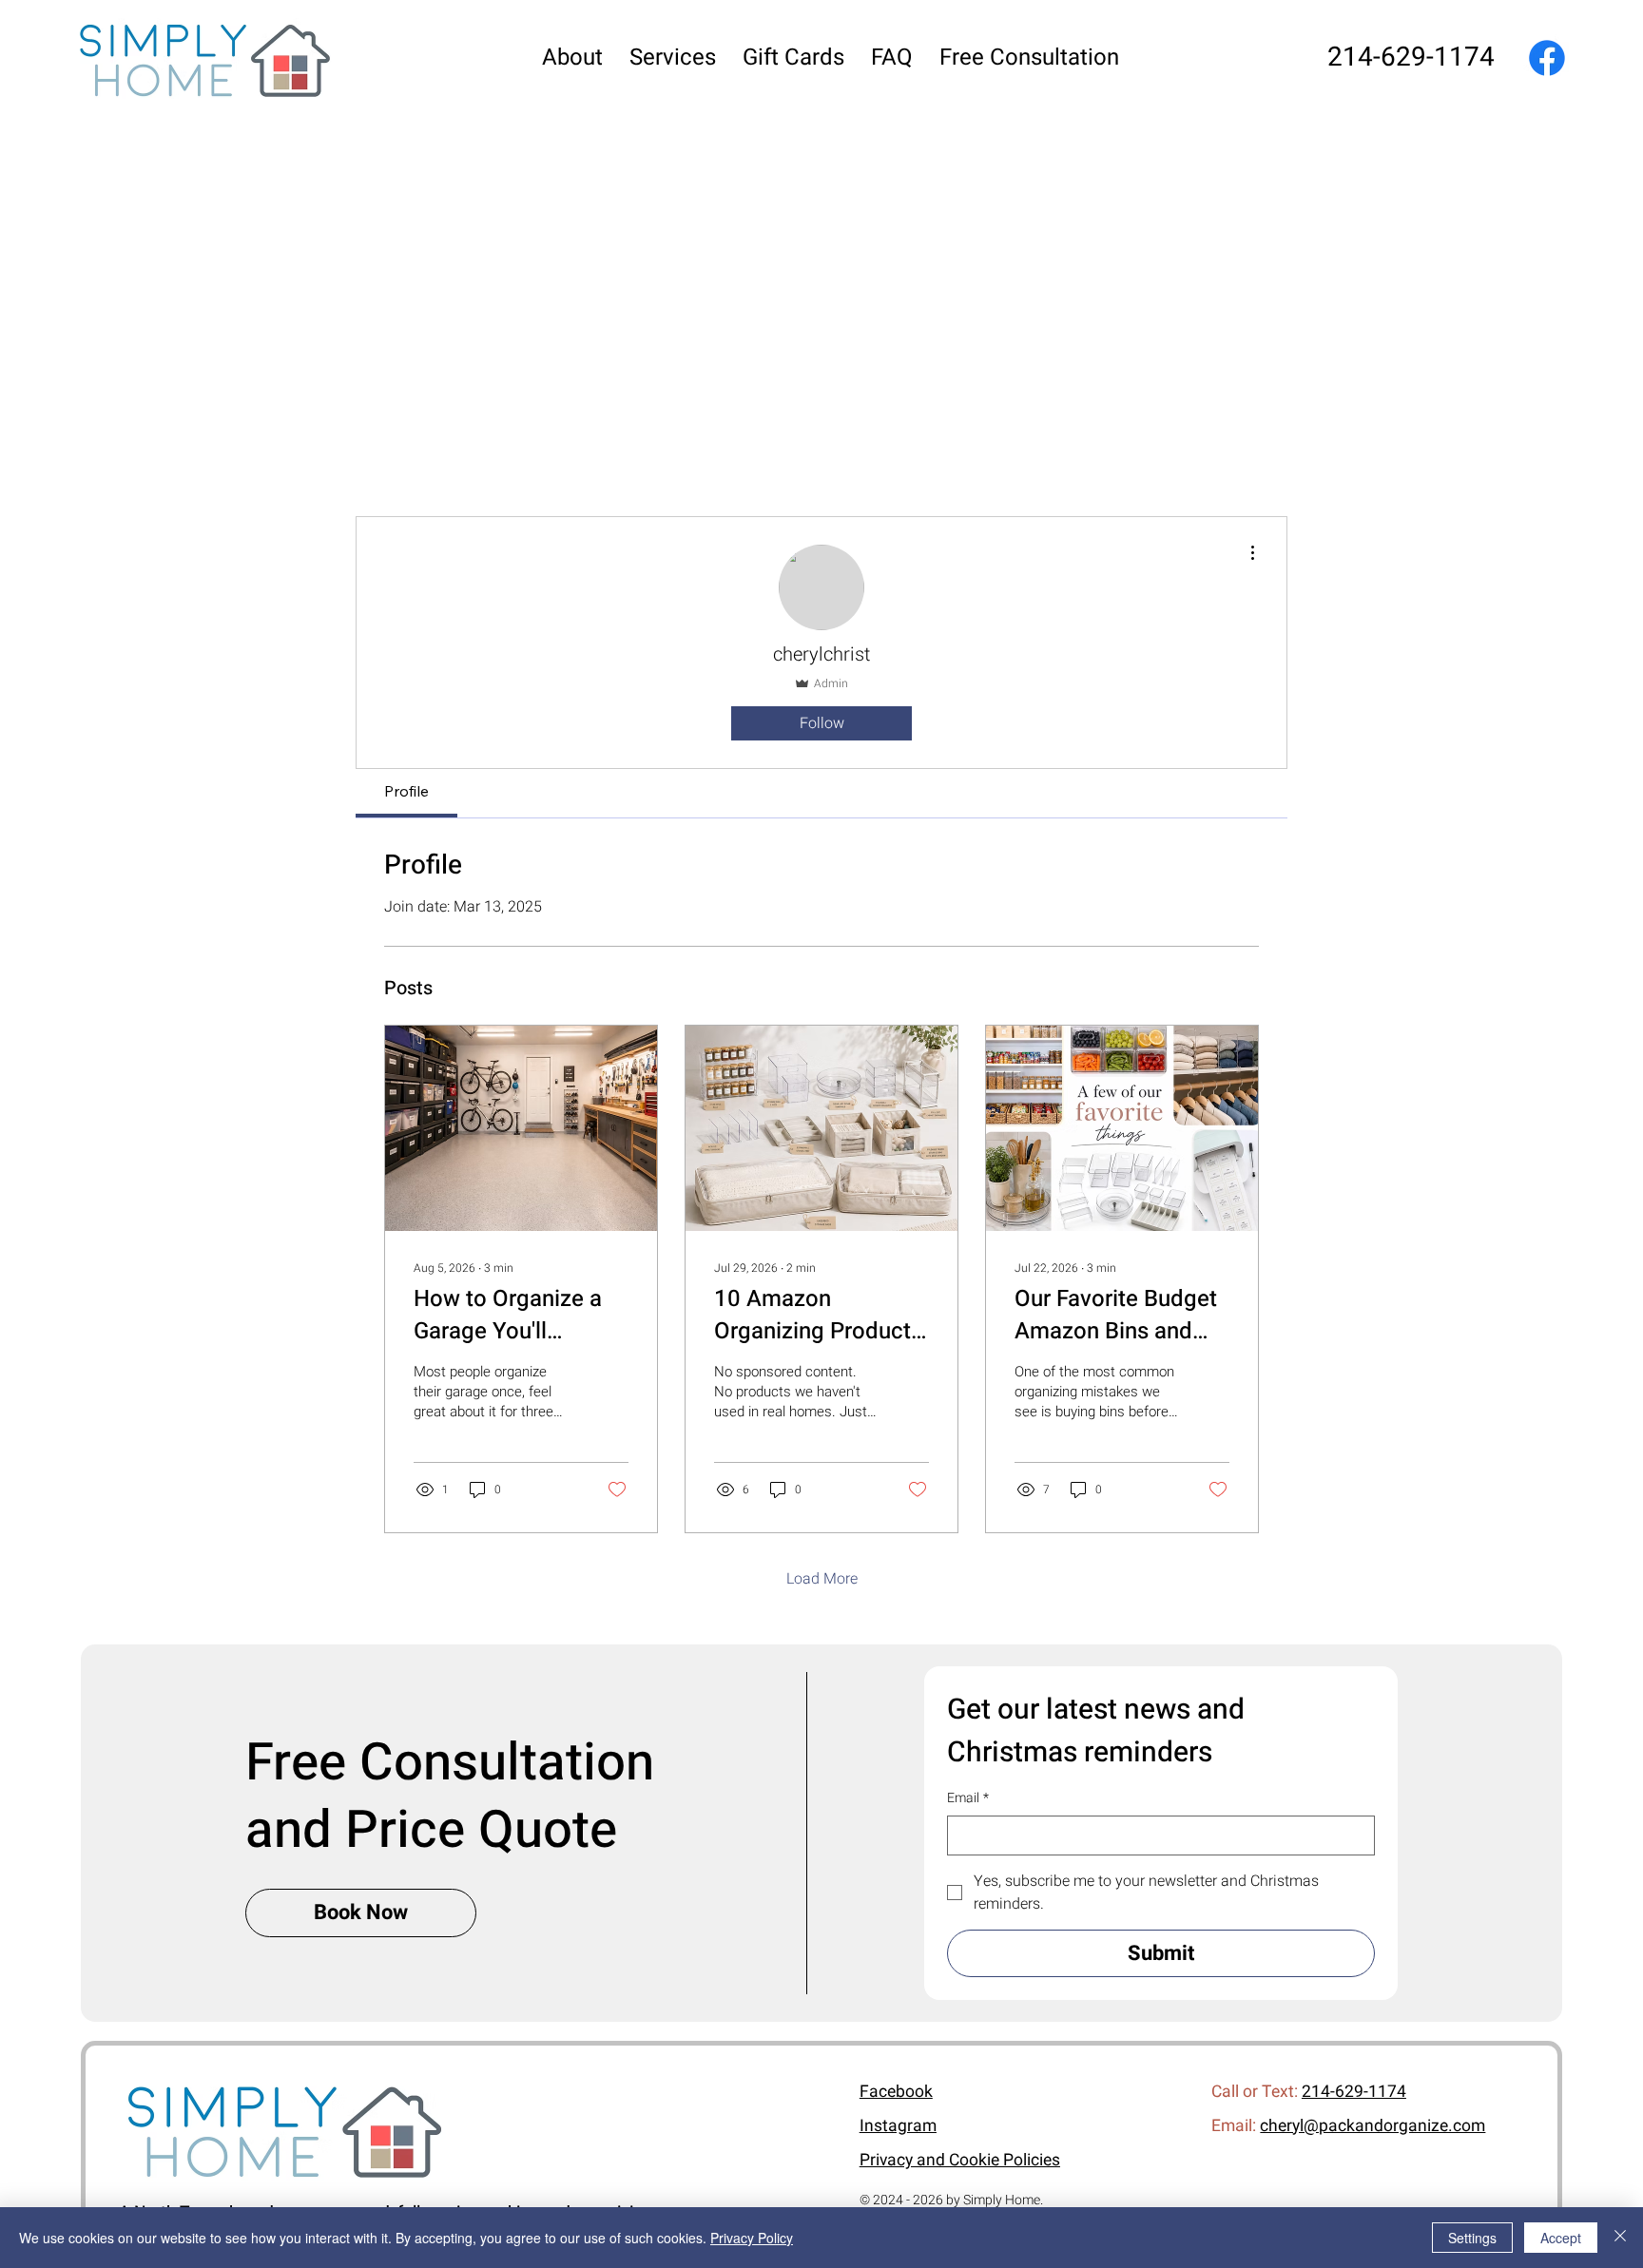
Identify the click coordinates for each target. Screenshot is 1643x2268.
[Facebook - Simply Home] (1547, 58)
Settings (1472, 2238)
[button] (673, 58)
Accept (1561, 2238)
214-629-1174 (1411, 58)
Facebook (896, 2092)
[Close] (1620, 2238)
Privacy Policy (752, 2238)
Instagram (898, 2126)
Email (968, 1798)
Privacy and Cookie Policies (960, 2160)
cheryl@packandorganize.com (1372, 2126)
